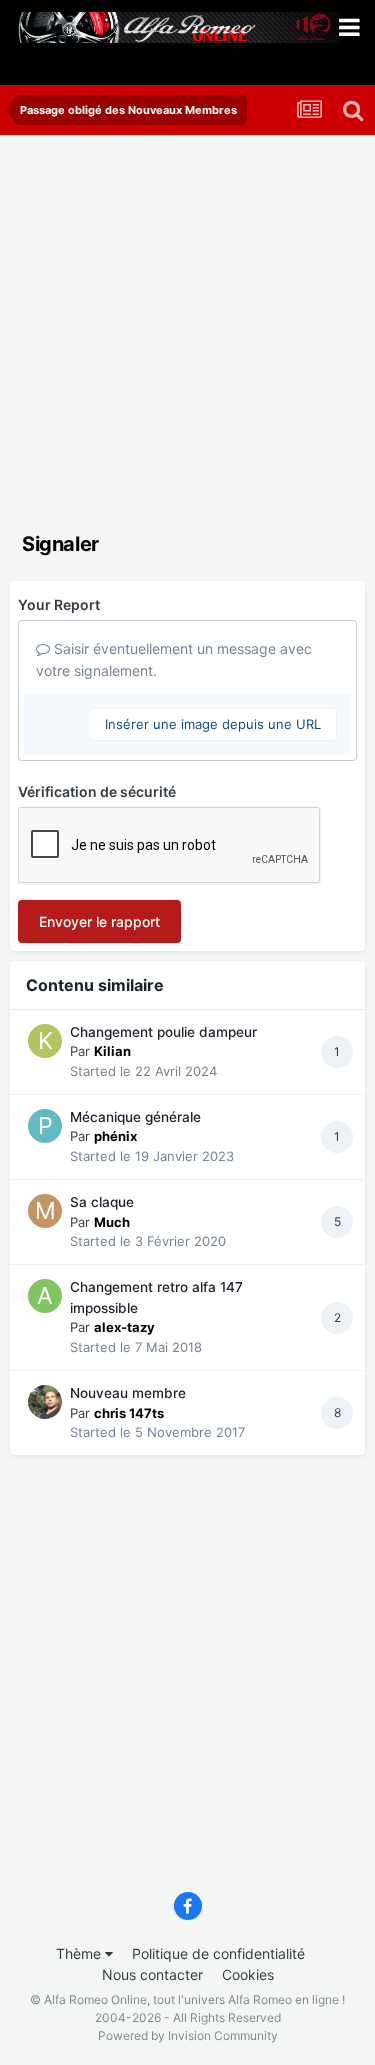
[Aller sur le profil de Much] (45, 1211)
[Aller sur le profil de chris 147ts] (45, 1402)
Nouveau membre (128, 1393)
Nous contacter (152, 1974)
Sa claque (102, 1202)
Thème (80, 1953)
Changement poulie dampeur (163, 1032)
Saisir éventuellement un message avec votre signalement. (174, 659)
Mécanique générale (135, 1117)
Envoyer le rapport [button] (99, 921)
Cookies (248, 1974)
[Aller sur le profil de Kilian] (45, 1041)
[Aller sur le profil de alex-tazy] (45, 1296)
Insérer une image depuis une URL (213, 724)
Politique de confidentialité (218, 1953)
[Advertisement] (187, 332)
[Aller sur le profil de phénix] (45, 1126)
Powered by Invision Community (188, 2035)
